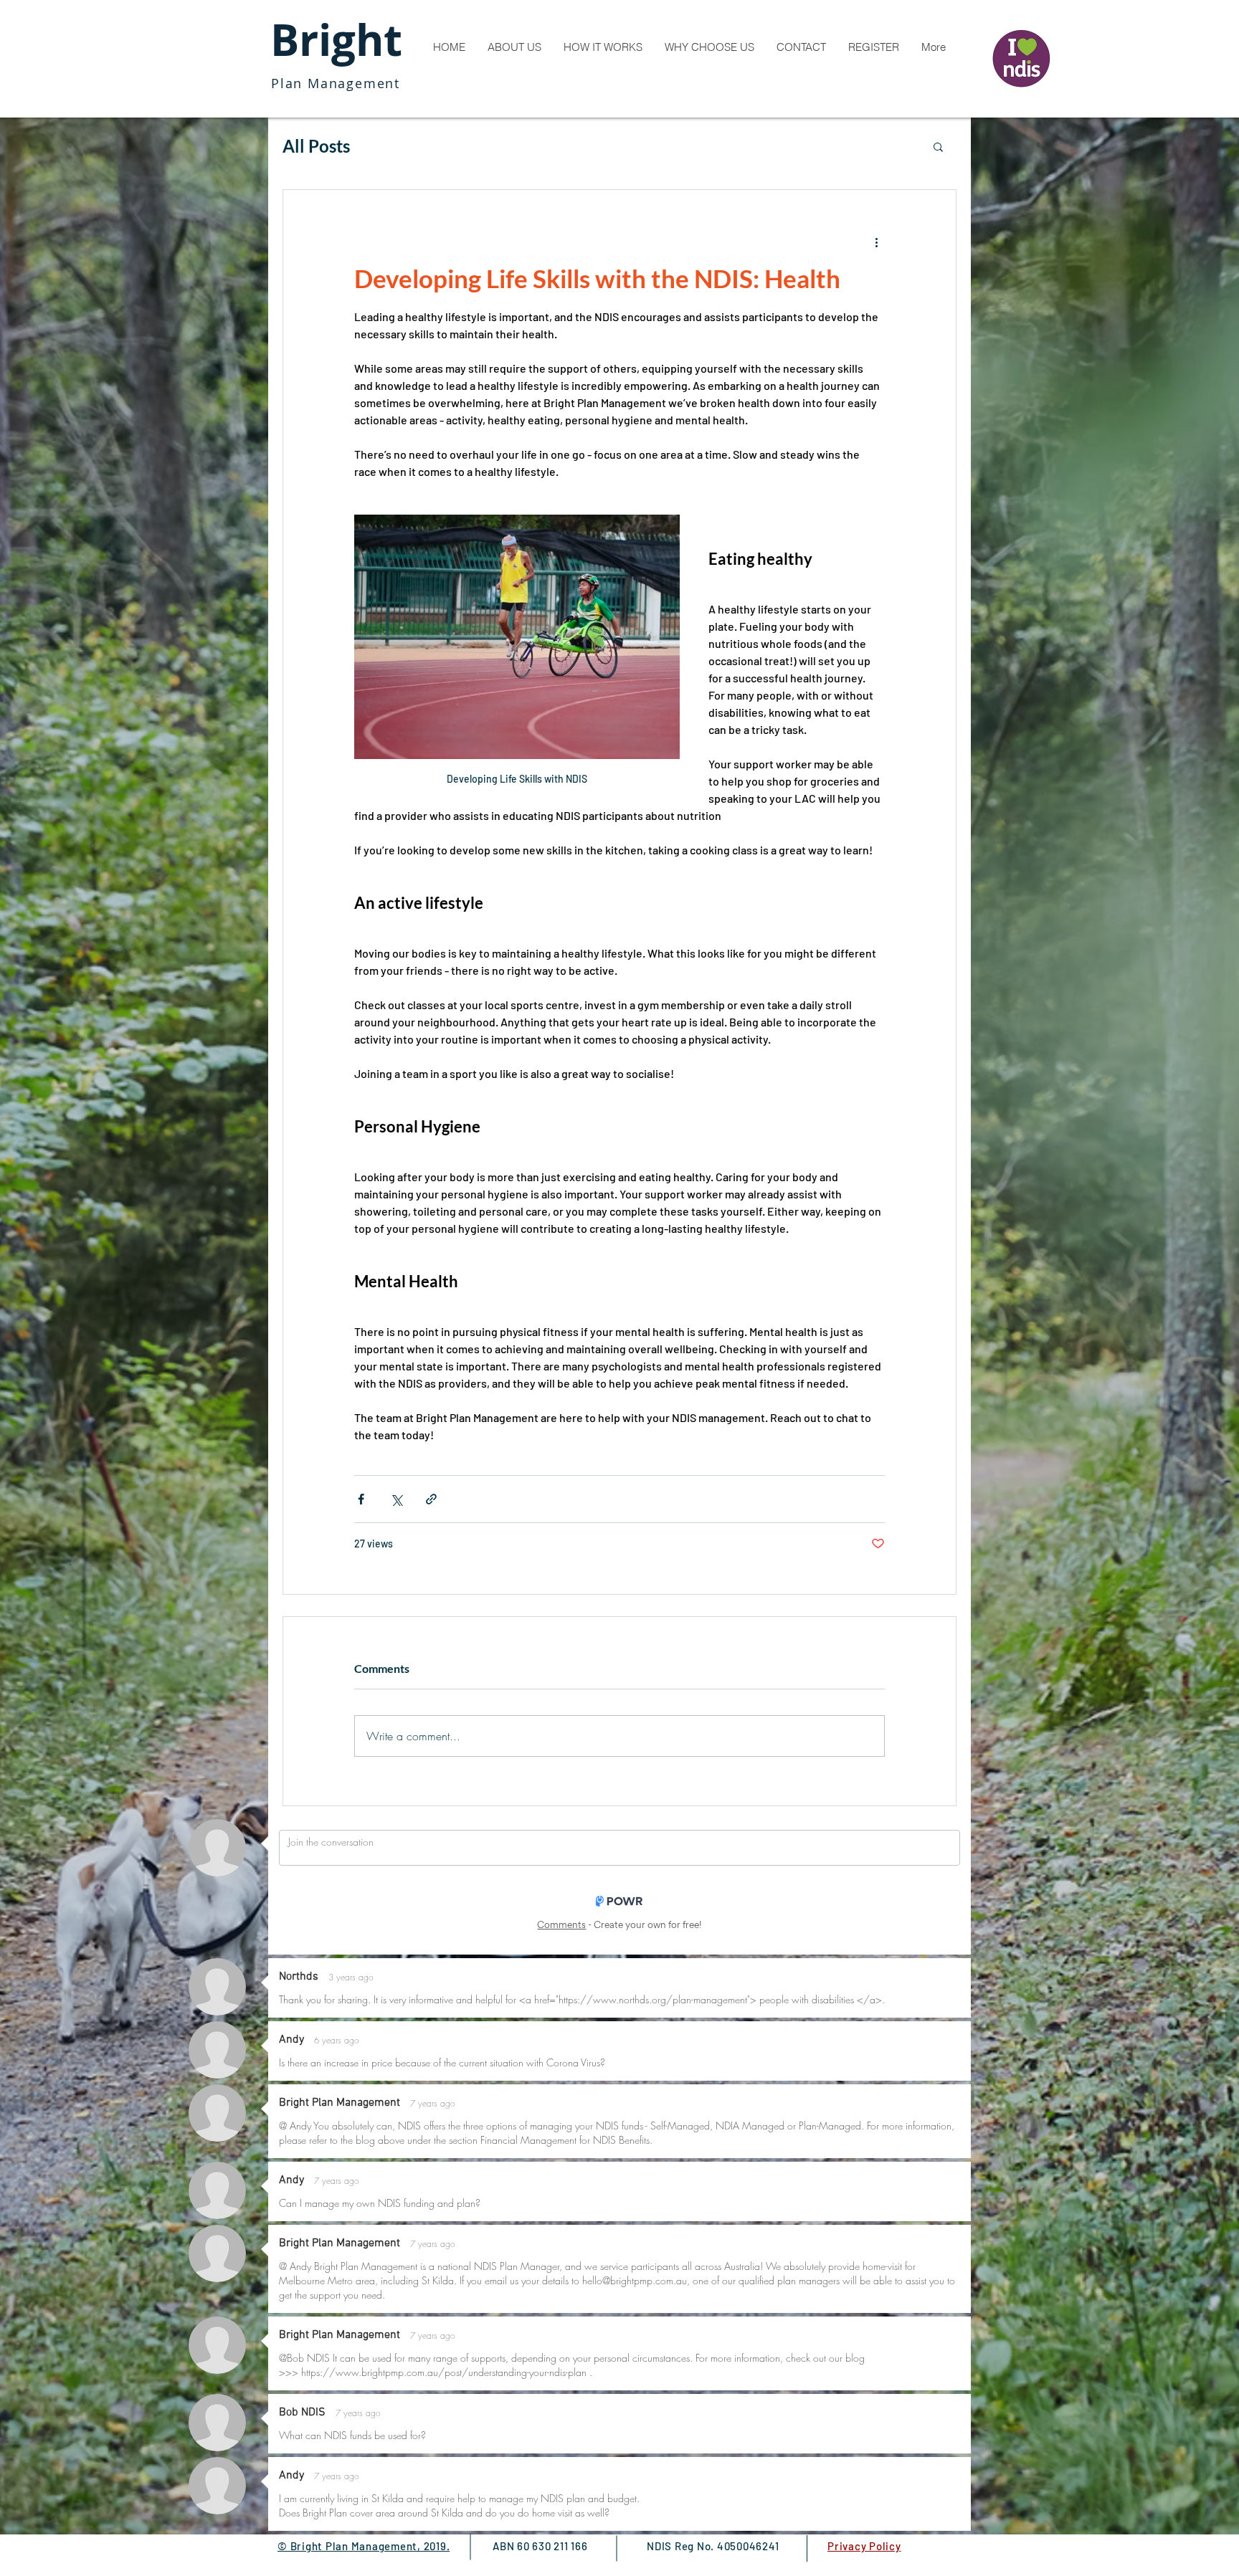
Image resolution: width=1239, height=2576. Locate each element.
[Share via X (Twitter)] (396, 1499)
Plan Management (336, 83)
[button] (938, 146)
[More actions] (876, 242)
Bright (336, 40)
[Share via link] (431, 1499)
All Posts (316, 146)
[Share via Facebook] (361, 1499)
